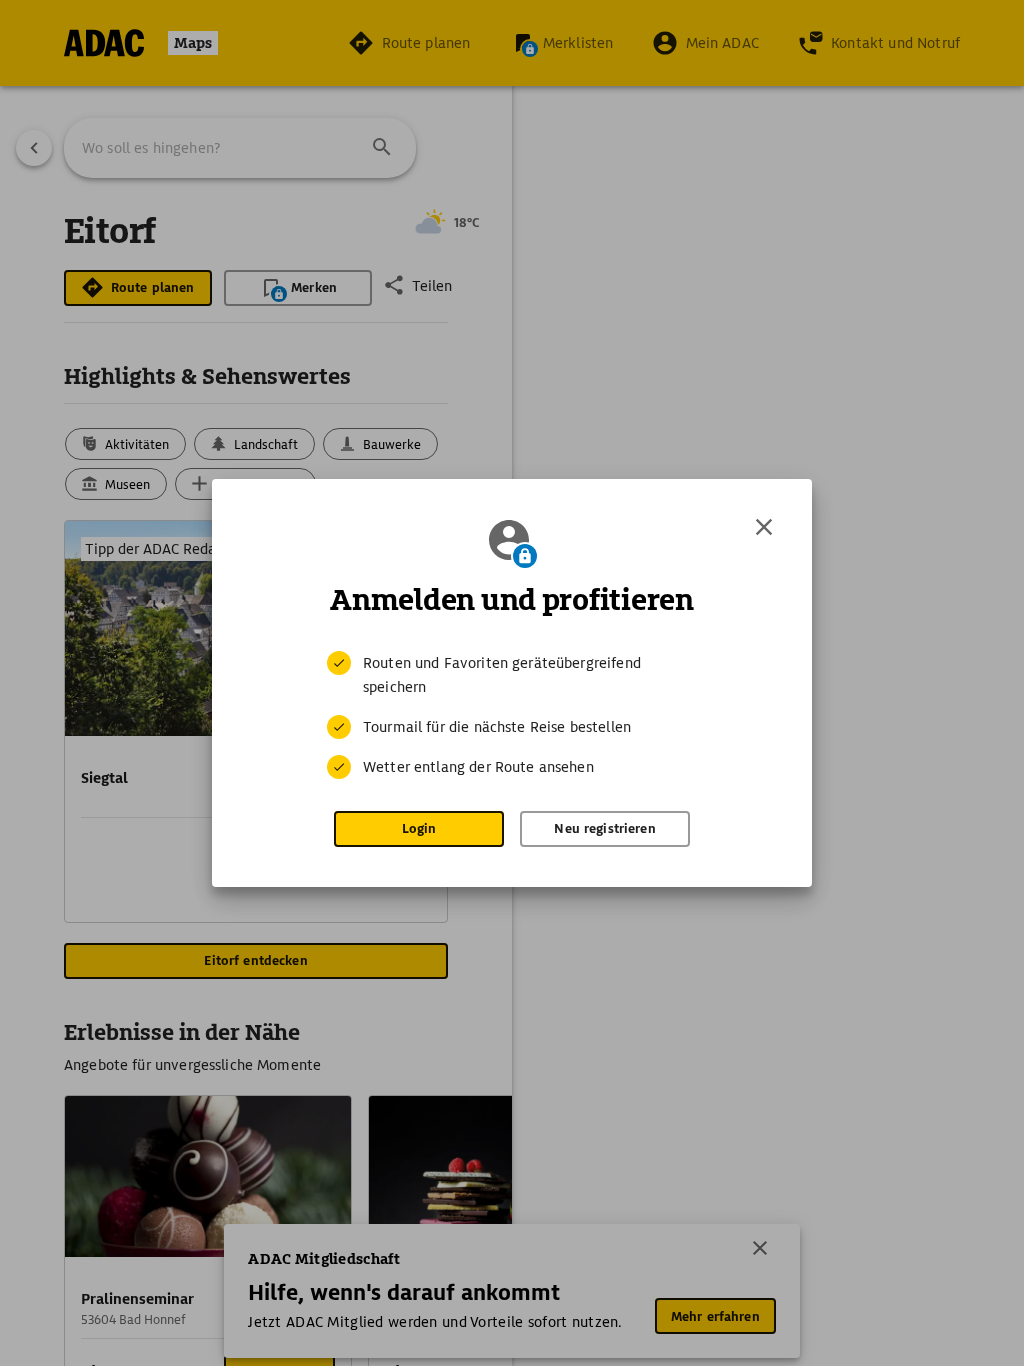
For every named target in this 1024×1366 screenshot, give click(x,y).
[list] (512, 715)
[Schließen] (764, 527)
